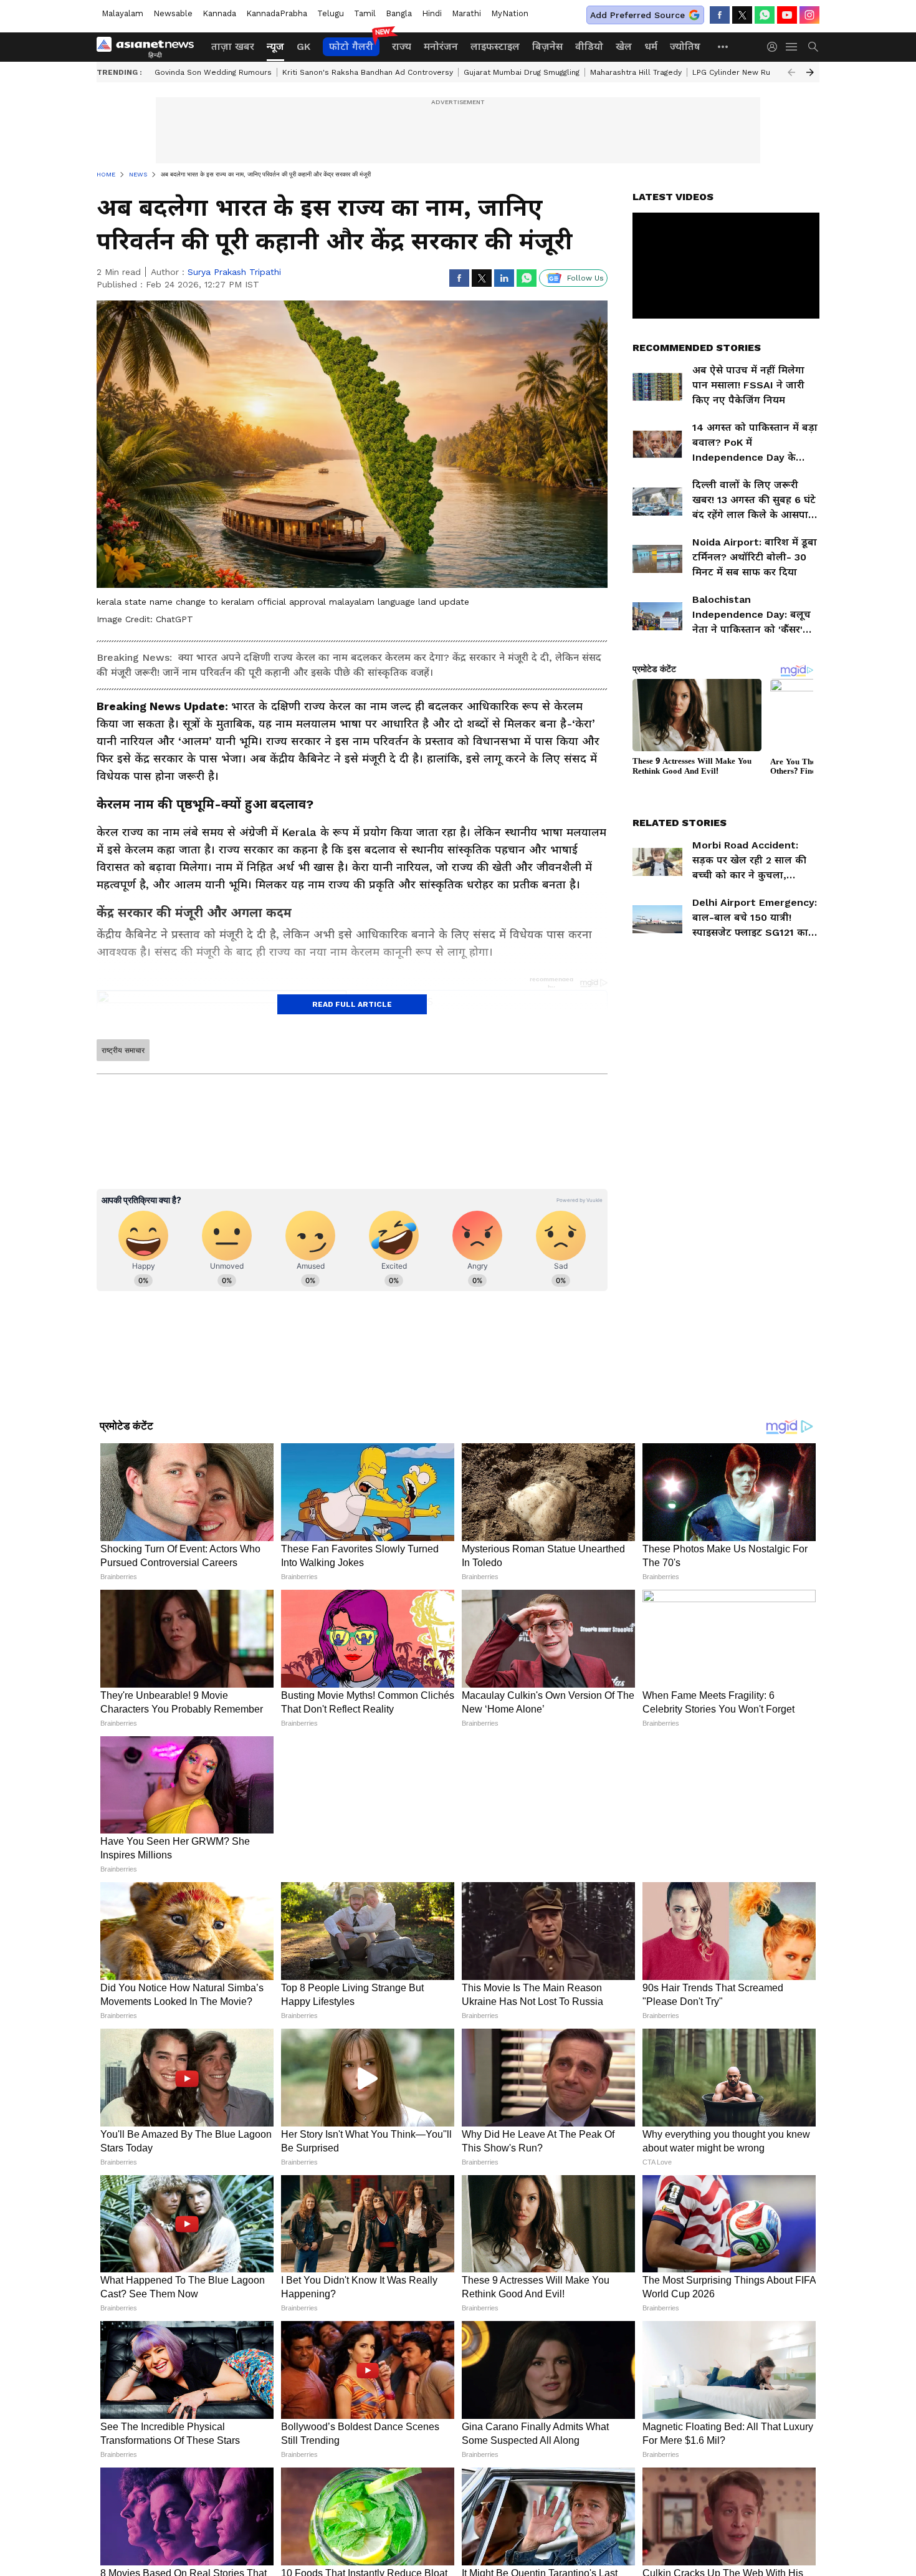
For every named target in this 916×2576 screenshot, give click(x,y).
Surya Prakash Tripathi (234, 272)
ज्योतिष (685, 46)
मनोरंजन (441, 46)
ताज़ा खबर (233, 46)
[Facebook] (720, 15)
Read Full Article (352, 1004)
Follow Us (585, 278)
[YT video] (787, 15)
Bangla (399, 13)
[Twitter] (742, 15)
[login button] (775, 47)
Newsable (173, 13)
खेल (624, 46)
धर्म (651, 46)
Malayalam (122, 13)
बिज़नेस (547, 46)
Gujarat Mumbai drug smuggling (522, 72)
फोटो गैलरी (351, 46)
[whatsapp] (765, 15)
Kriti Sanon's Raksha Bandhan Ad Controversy (368, 72)
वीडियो (589, 46)
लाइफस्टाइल (495, 46)
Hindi (432, 13)
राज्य (402, 46)
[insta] (809, 15)
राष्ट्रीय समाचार (123, 1050)
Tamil (365, 13)
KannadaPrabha (277, 13)
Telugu (331, 13)
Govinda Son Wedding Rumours (213, 72)
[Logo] (150, 47)
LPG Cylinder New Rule (735, 72)
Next (810, 72)
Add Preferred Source (637, 15)
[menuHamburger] (792, 47)
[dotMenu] (723, 46)
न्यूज (275, 46)
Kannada (219, 13)
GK (303, 46)
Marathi (466, 13)
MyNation (510, 13)
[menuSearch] (813, 47)
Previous (791, 72)
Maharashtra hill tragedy (636, 72)
